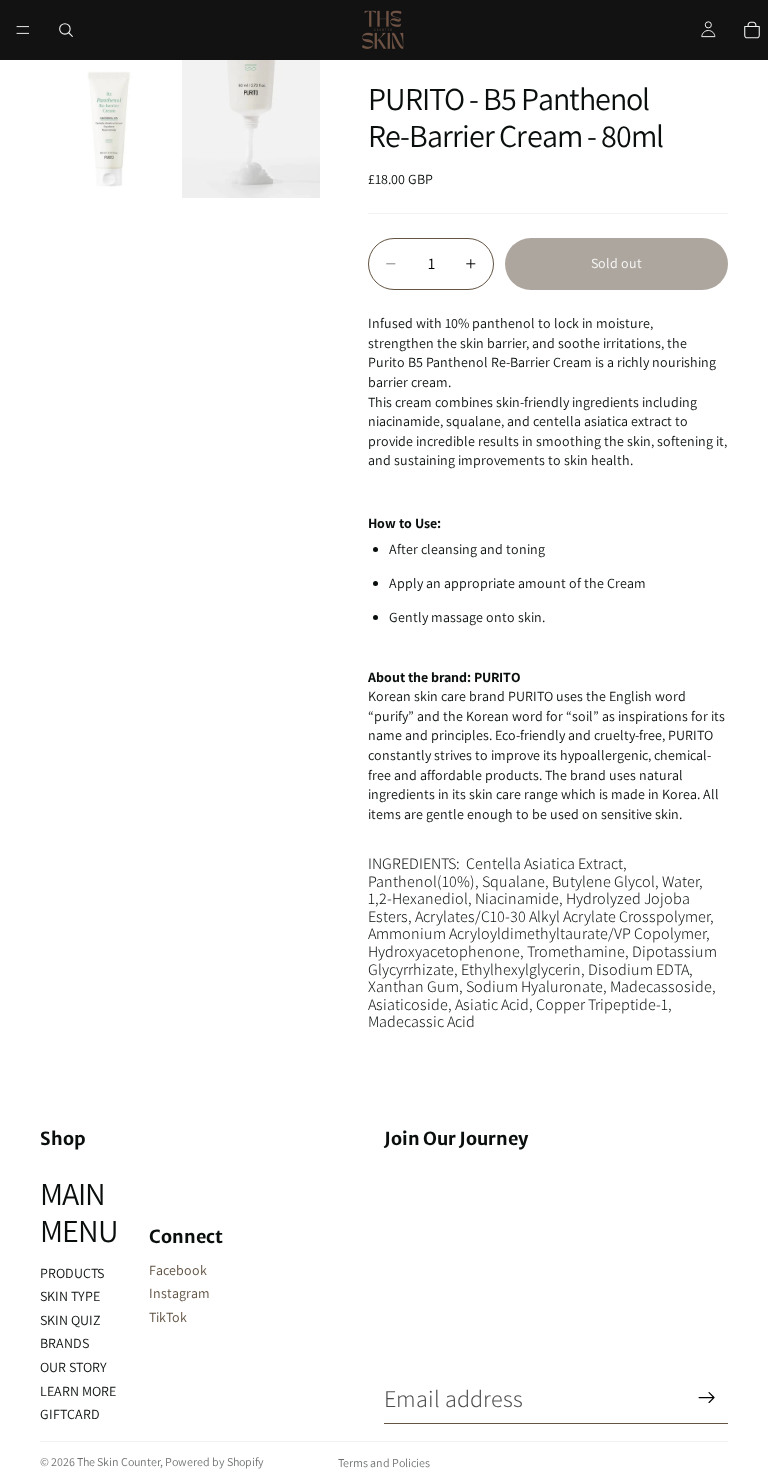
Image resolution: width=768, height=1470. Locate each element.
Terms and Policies (384, 1462)
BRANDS (64, 1343)
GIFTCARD (70, 1414)
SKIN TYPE (70, 1296)
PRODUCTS (72, 1273)
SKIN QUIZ (70, 1320)
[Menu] (23, 30)
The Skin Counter (118, 1461)
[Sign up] (707, 1398)
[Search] (66, 30)
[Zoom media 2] (251, 129)
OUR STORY (73, 1367)
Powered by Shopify (214, 1461)
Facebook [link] (178, 1270)
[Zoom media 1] (109, 129)
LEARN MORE (78, 1391)
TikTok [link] (168, 1317)
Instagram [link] (179, 1293)
